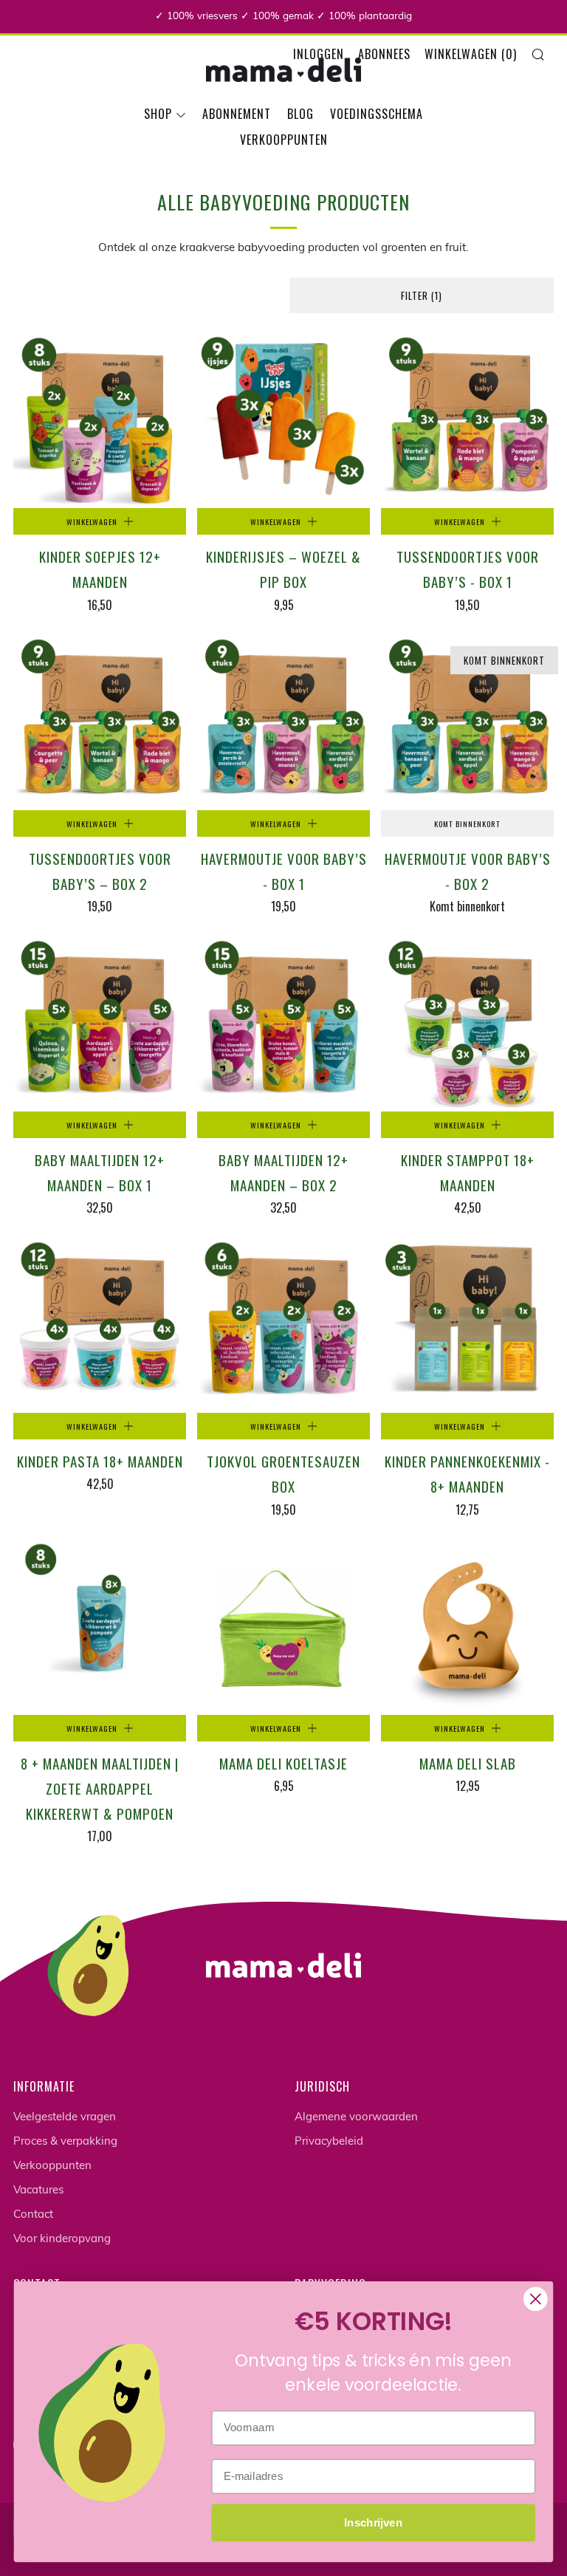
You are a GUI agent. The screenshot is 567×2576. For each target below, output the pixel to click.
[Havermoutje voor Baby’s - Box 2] (467, 724)
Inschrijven (373, 2522)
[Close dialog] (536, 2299)
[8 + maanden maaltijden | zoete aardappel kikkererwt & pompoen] (100, 1628)
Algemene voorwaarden (356, 2118)
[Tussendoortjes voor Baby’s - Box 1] (467, 422)
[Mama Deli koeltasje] (283, 1628)
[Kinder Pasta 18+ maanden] (100, 1326)
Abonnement (237, 114)
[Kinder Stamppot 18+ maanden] (467, 1025)
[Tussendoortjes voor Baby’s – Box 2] (100, 724)
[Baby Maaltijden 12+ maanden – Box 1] (100, 1025)
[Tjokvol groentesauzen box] (283, 1326)
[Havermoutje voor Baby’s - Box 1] (283, 724)
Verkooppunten (284, 140)
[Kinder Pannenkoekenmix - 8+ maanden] (467, 1326)
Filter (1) (422, 295)
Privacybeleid (329, 2142)
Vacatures (38, 2191)
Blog (300, 114)
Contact (33, 2215)
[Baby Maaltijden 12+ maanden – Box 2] (283, 1025)
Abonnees (384, 54)
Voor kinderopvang (62, 2240)
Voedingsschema (377, 114)
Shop (158, 114)
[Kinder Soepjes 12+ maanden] (100, 422)
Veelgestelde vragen (65, 2118)
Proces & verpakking (65, 2142)
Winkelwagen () (471, 54)
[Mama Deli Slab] (467, 1628)
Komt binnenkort (467, 823)
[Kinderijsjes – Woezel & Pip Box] (283, 422)
